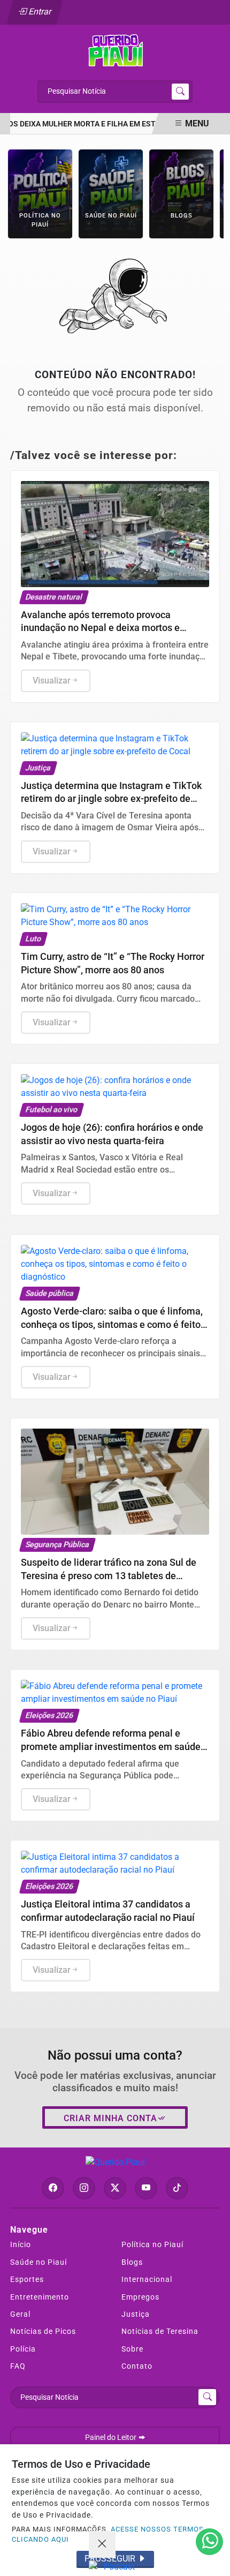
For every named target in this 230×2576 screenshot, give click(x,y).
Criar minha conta (110, 2118)
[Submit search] (180, 92)
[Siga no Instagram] (84, 2188)
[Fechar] (102, 2544)
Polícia (23, 2349)
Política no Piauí (152, 2244)
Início (21, 2244)
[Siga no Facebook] (53, 2188)
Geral (20, 2314)
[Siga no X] (115, 2188)
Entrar (39, 12)
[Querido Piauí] (115, 50)
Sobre (132, 2349)
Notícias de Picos (43, 2331)
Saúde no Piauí (39, 2262)
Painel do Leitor (112, 2438)
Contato (137, 2366)
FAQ (18, 2366)
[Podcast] (115, 2567)
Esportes (27, 2279)
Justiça (136, 2314)
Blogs (132, 2262)
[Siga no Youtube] (146, 2188)
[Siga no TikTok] (177, 2188)
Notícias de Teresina (160, 2331)
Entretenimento (40, 2297)
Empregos (140, 2297)
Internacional (147, 2279)
